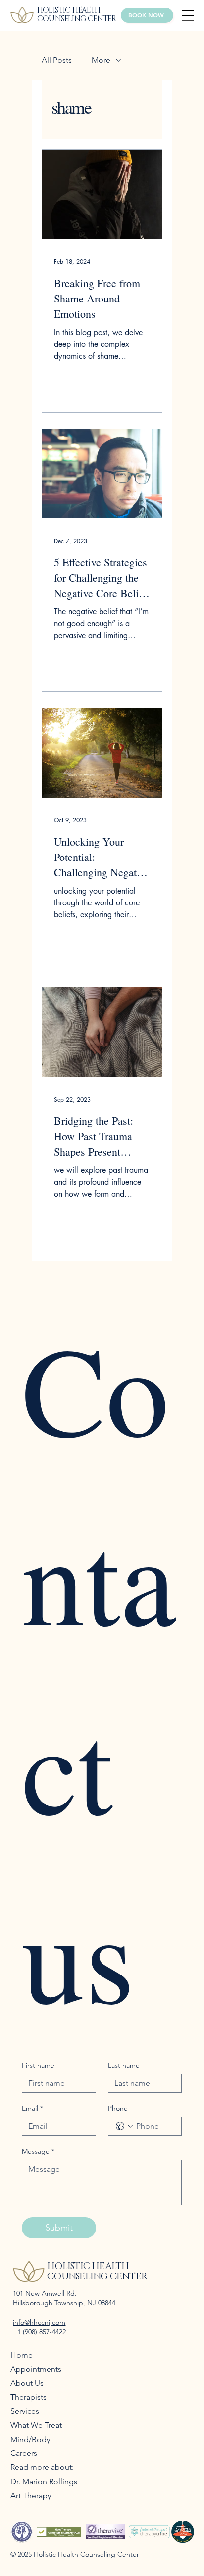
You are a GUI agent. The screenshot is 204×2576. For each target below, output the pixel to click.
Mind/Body (30, 2439)
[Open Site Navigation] (188, 15)
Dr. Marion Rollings (44, 2481)
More (101, 60)
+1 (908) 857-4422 (39, 2332)
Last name (124, 2066)
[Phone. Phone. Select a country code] (124, 2126)
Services (25, 2411)
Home (22, 2355)
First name (38, 2066)
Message (38, 2152)
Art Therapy (31, 2496)
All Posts (57, 60)
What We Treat (36, 2425)
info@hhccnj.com (39, 2322)
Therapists (28, 2397)
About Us (27, 2383)
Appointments (36, 2369)
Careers (24, 2453)
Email (32, 2109)
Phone (118, 2109)
